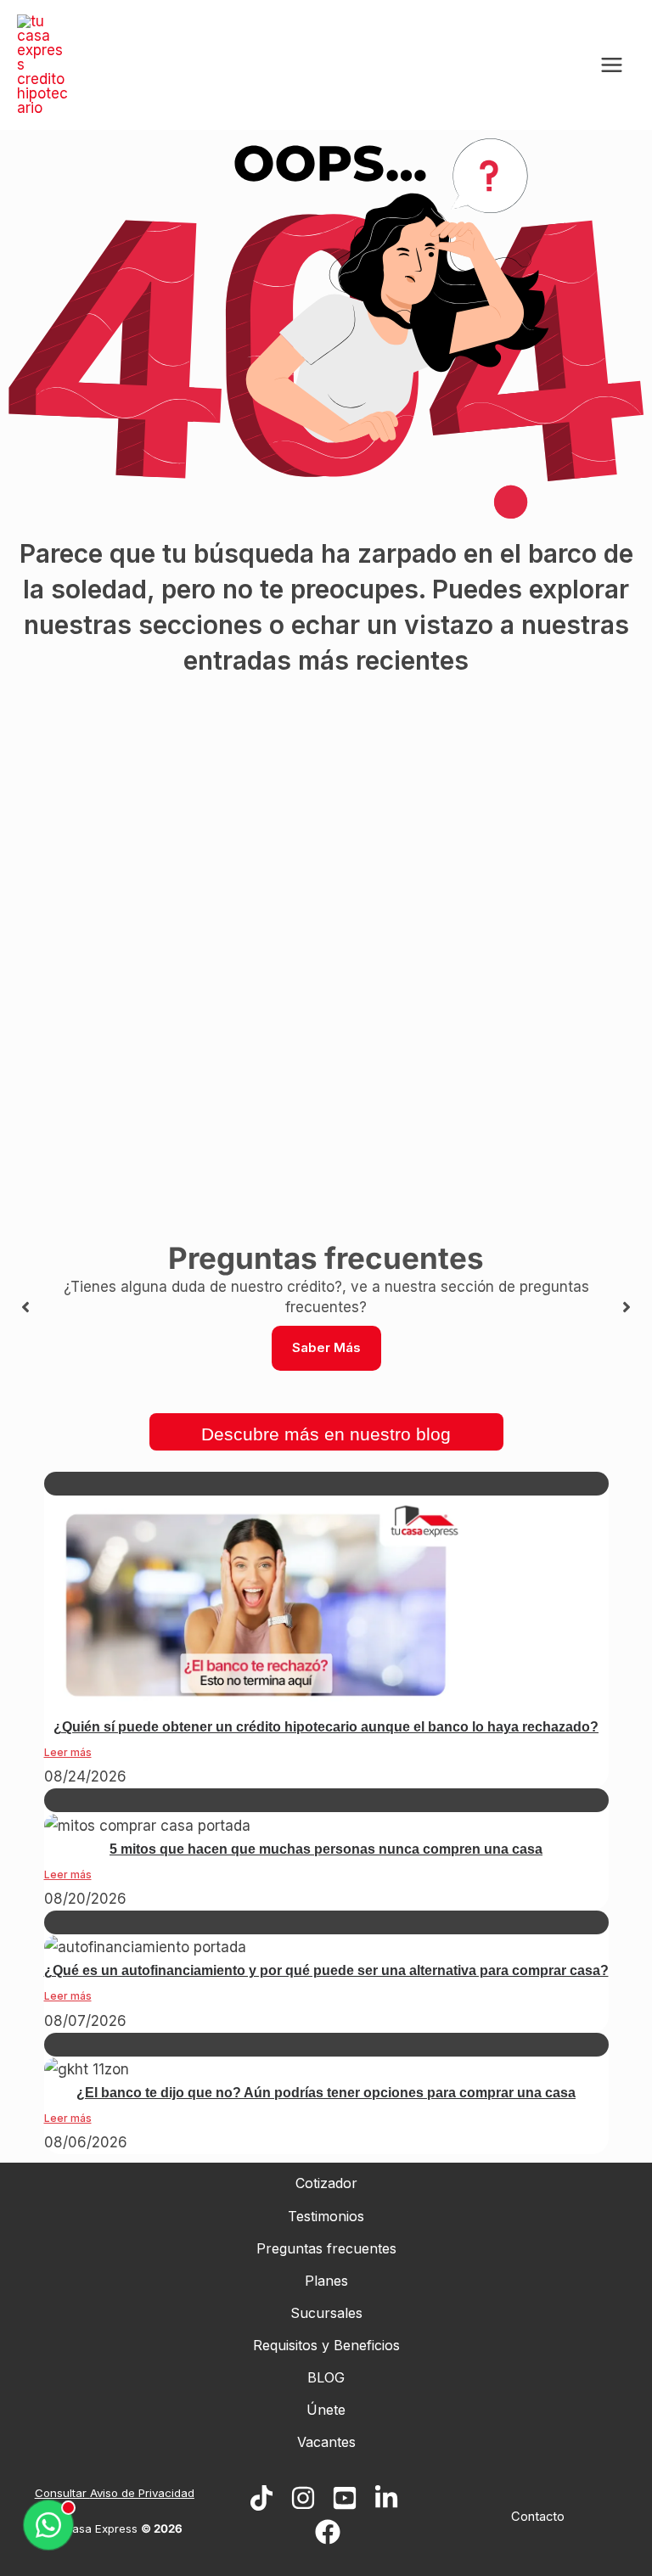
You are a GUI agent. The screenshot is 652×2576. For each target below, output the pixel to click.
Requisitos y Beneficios (326, 2345)
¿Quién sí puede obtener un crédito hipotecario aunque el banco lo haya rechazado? (326, 1727)
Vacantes (326, 2442)
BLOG (326, 2377)
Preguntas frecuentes (326, 2248)
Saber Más (326, 1347)
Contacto (538, 2517)
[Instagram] (303, 2498)
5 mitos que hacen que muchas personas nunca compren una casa (326, 1849)
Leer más (68, 1752)
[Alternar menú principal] (613, 65)
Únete (326, 2410)
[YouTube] (345, 2498)
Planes (326, 2281)
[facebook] (328, 2532)
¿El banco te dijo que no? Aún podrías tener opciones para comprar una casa (326, 2093)
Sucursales (326, 2313)
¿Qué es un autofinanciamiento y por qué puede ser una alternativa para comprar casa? (326, 1970)
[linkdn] (386, 2498)
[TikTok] (261, 2498)
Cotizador (326, 2183)
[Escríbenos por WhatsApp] (48, 2526)
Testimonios (326, 2216)
